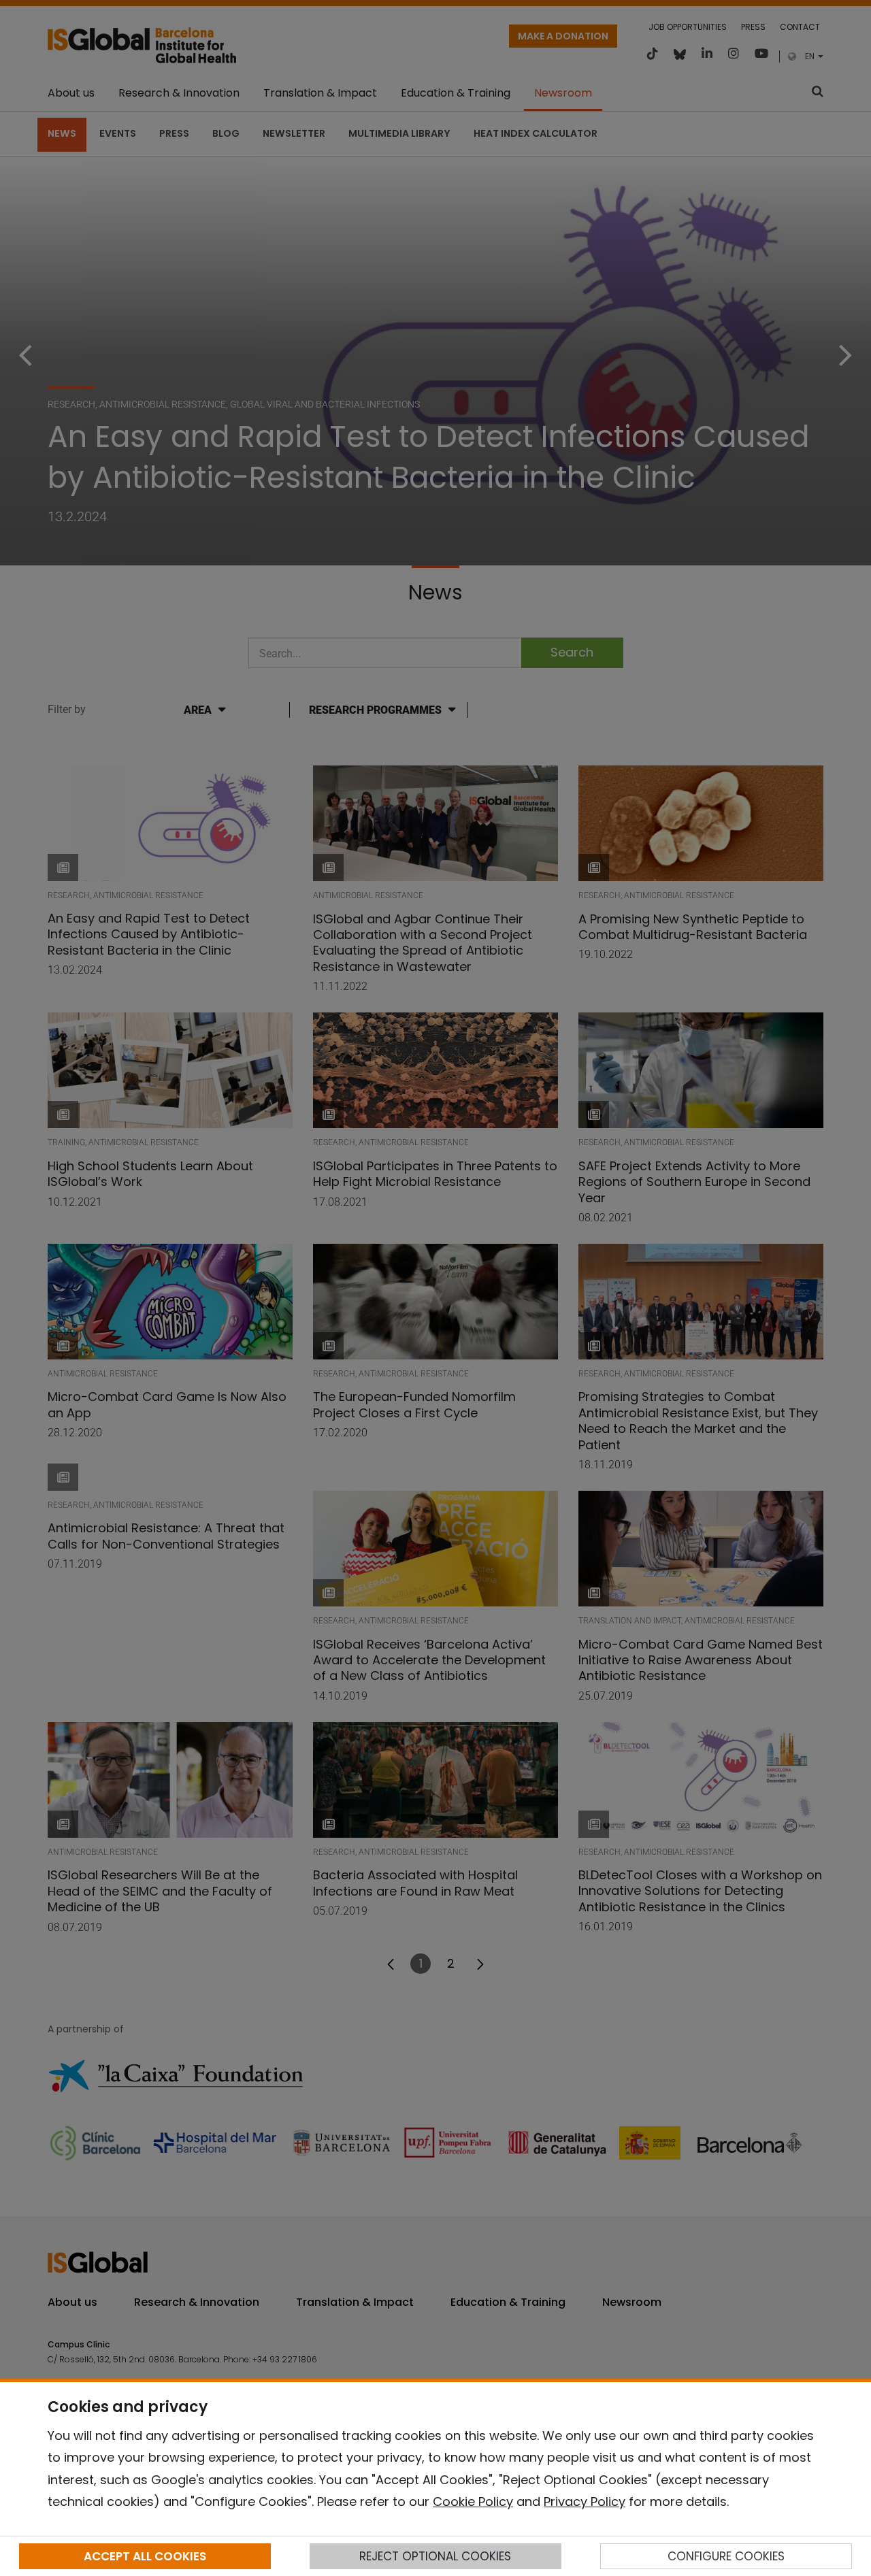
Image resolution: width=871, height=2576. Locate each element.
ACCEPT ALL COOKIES (145, 2556)
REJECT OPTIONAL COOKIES (435, 2556)
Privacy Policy (585, 2501)
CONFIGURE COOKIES (726, 2556)
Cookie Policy (473, 2501)
